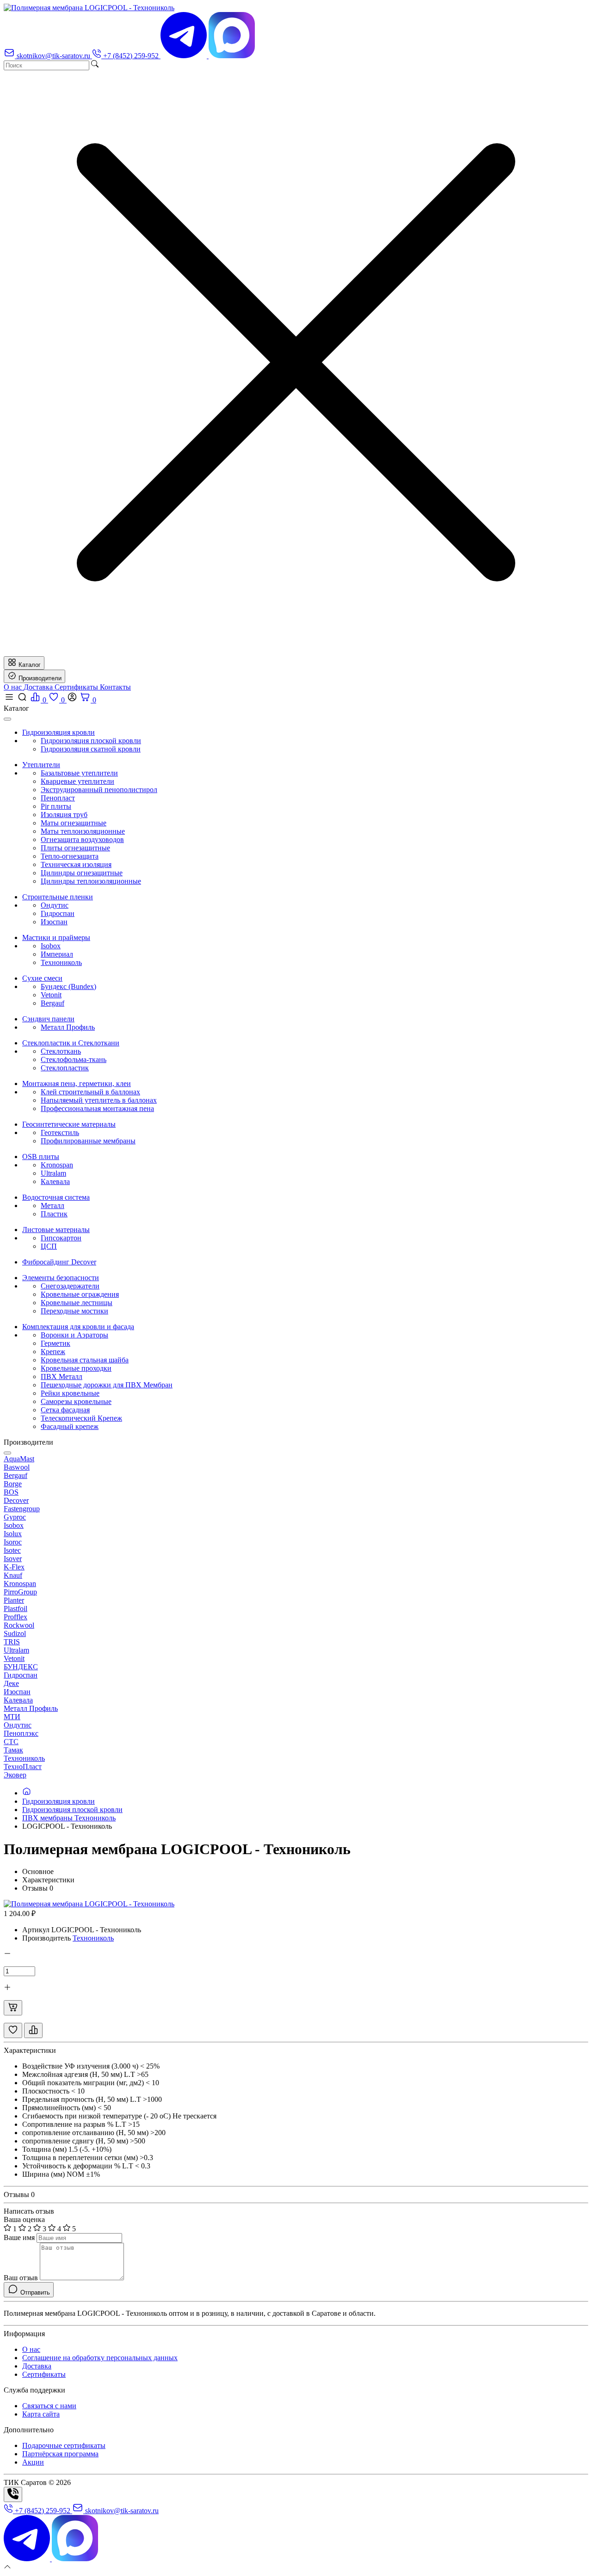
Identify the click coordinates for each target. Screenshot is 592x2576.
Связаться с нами (49, 2406)
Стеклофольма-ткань (74, 1059)
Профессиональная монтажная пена (97, 1108)
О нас (14, 687)
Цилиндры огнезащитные (82, 873)
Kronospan (57, 1165)
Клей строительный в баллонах (90, 1092)
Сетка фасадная (65, 1410)
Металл (52, 1206)
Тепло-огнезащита (70, 856)
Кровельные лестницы (77, 1303)
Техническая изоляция (76, 864)
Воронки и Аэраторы (74, 1335)
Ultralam (53, 1173)
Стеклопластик (65, 1068)
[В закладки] (13, 2030)
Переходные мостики (74, 1311)
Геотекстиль (60, 1132)
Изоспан (54, 922)
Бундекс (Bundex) (68, 986)
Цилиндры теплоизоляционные (91, 881)
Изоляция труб (64, 815)
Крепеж (53, 1352)
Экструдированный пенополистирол (99, 790)
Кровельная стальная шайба (85, 1360)
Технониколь (61, 962)
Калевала (55, 1181)
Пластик (54, 1214)
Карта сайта (41, 2414)
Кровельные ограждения (80, 1294)
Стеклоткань (61, 1051)
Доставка (39, 687)
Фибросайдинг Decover (59, 1262)
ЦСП (49, 1246)
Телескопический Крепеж (81, 1418)
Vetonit (51, 995)
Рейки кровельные (70, 1393)
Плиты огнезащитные (75, 848)
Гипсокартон (61, 1238)
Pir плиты (56, 806)
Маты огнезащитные (74, 823)
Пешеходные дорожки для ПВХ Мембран (107, 1385)
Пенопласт (58, 798)
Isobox (51, 946)
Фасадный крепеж (70, 1426)
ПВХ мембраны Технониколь (69, 1818)
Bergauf (52, 1003)
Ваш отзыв (21, 2278)
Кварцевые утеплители (77, 781)
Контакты (115, 687)
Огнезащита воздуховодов (82, 839)
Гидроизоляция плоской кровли (91, 741)
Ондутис (55, 905)
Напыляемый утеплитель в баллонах (99, 1100)
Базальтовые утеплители (79, 773)
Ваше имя (19, 2237)
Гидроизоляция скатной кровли (91, 749)
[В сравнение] (33, 2030)
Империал (57, 954)
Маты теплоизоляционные (83, 831)
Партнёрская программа (60, 2454)
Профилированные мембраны (88, 1141)
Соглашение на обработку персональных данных (100, 2358)
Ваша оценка (24, 2219)
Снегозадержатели (70, 1286)
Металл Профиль (68, 1027)
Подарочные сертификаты (64, 2445)
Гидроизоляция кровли (59, 1801)
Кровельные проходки (76, 1368)
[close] (7, 719)
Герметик (55, 1343)
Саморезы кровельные (76, 1401)
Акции (33, 2462)
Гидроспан (58, 913)
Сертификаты (77, 687)
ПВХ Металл (62, 1377)
